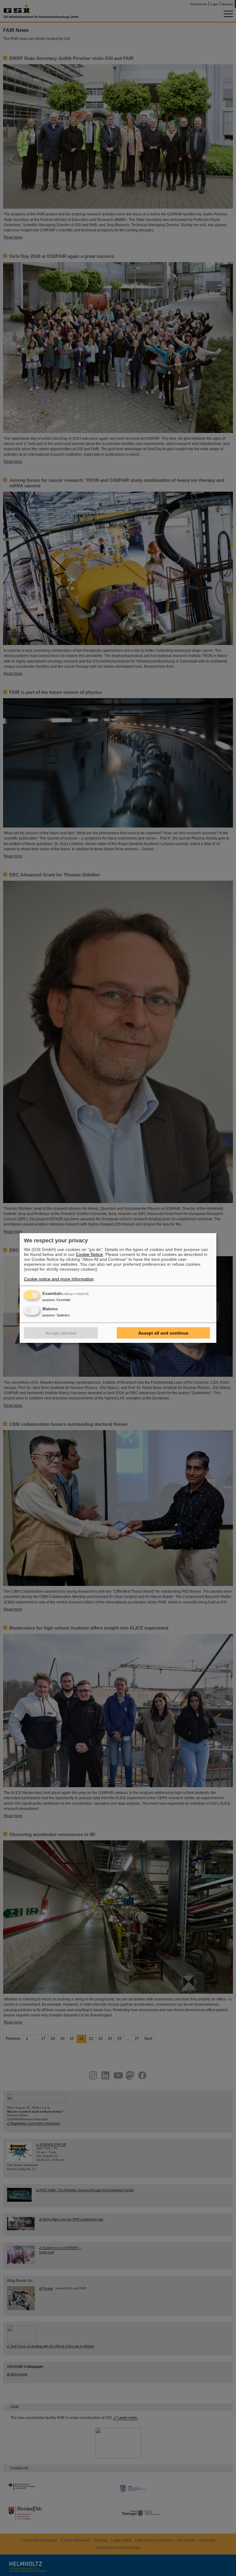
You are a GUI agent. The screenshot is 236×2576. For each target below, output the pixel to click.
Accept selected (61, 1333)
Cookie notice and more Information (59, 1279)
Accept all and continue (163, 1333)
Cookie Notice (89, 1254)
